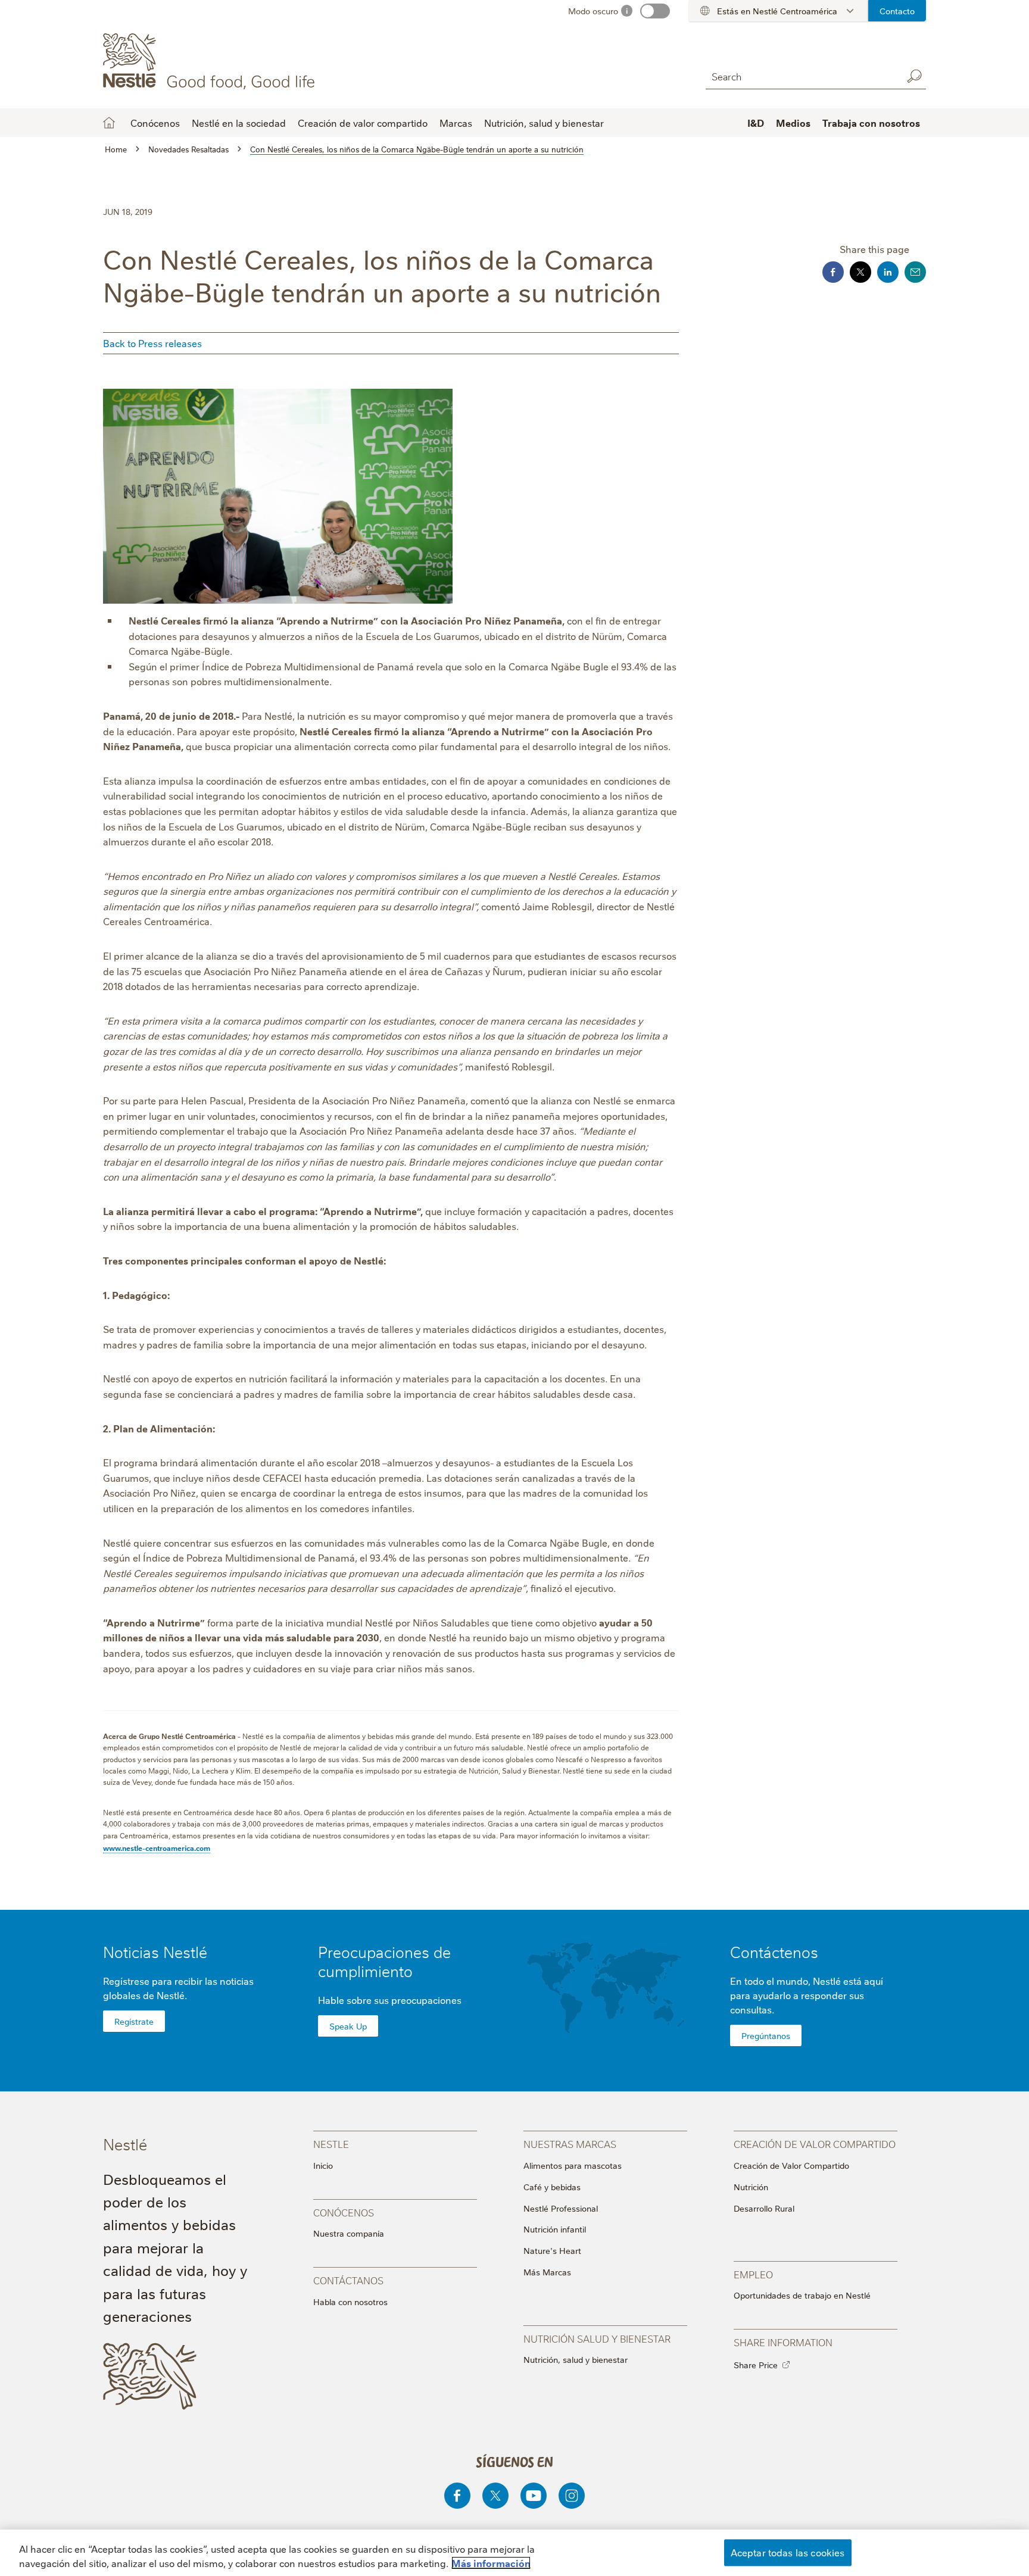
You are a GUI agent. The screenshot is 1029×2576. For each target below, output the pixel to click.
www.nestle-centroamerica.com (157, 1848)
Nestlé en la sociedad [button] (239, 123)
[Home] (211, 61)
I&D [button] (756, 123)
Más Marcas (547, 2272)
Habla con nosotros (350, 2302)
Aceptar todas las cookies (788, 2552)
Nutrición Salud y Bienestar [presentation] (597, 2338)
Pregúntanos (766, 2035)
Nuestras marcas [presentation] (570, 2143)
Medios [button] (793, 123)
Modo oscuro (593, 11)
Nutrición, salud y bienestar (544, 123)
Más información (491, 2563)
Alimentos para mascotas (573, 2165)
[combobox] (801, 76)
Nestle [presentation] (331, 2143)
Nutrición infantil (555, 2229)
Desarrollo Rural (764, 2208)
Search (914, 76)
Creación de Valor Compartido (791, 2165)
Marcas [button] (456, 123)
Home (109, 123)
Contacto (897, 11)
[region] (514, 2553)
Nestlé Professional (561, 2208)
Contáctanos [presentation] (348, 2280)
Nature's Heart (552, 2250)
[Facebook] (457, 2496)
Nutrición (751, 2187)
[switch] (655, 11)
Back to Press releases (152, 343)
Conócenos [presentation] (344, 2212)
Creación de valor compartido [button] (363, 123)
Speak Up (348, 2026)
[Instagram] (572, 2496)
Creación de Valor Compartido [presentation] (815, 2143)
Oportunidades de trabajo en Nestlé (802, 2295)
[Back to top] (1002, 2517)
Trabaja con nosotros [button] (871, 123)
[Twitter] (495, 2496)
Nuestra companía (349, 2233)
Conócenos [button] (155, 123)
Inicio (323, 2165)
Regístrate (134, 2021)
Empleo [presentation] (753, 2274)
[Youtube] (534, 2496)
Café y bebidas (552, 2187)
